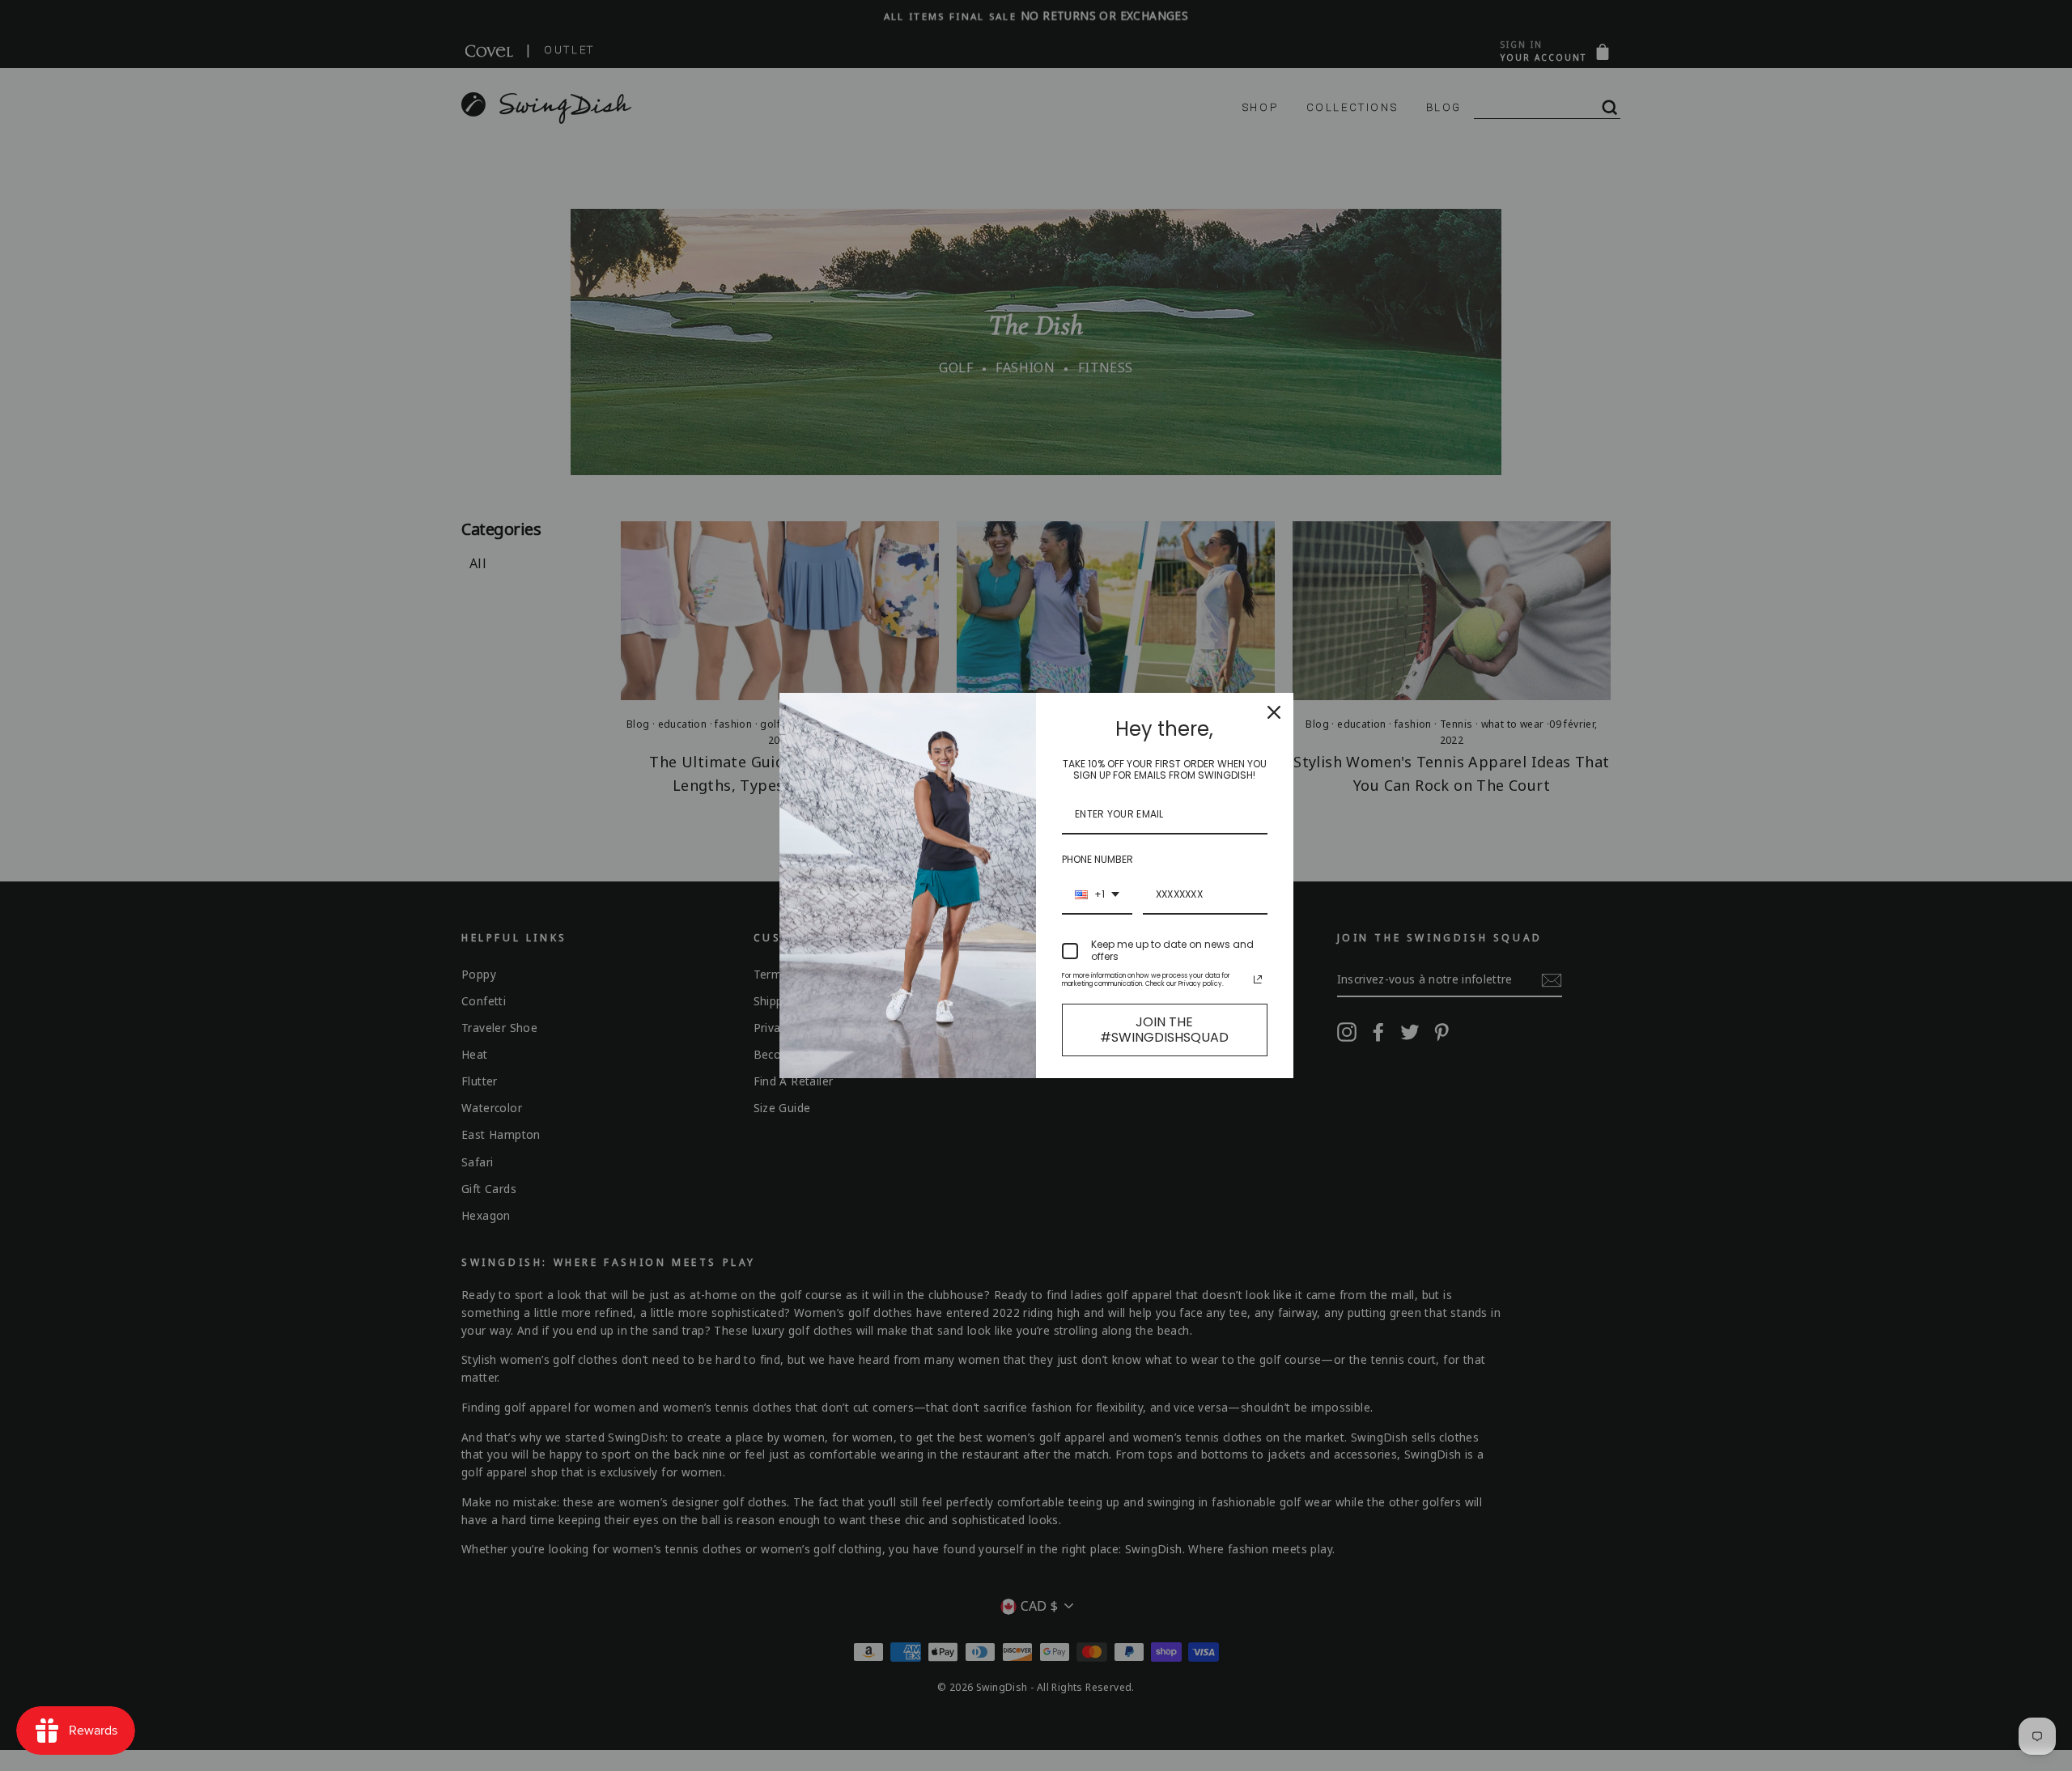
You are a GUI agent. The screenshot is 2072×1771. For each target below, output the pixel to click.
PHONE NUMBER (1098, 859)
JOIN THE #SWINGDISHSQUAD (1164, 1030)
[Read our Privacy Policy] (1258, 979)
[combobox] (1097, 895)
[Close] (1274, 712)
